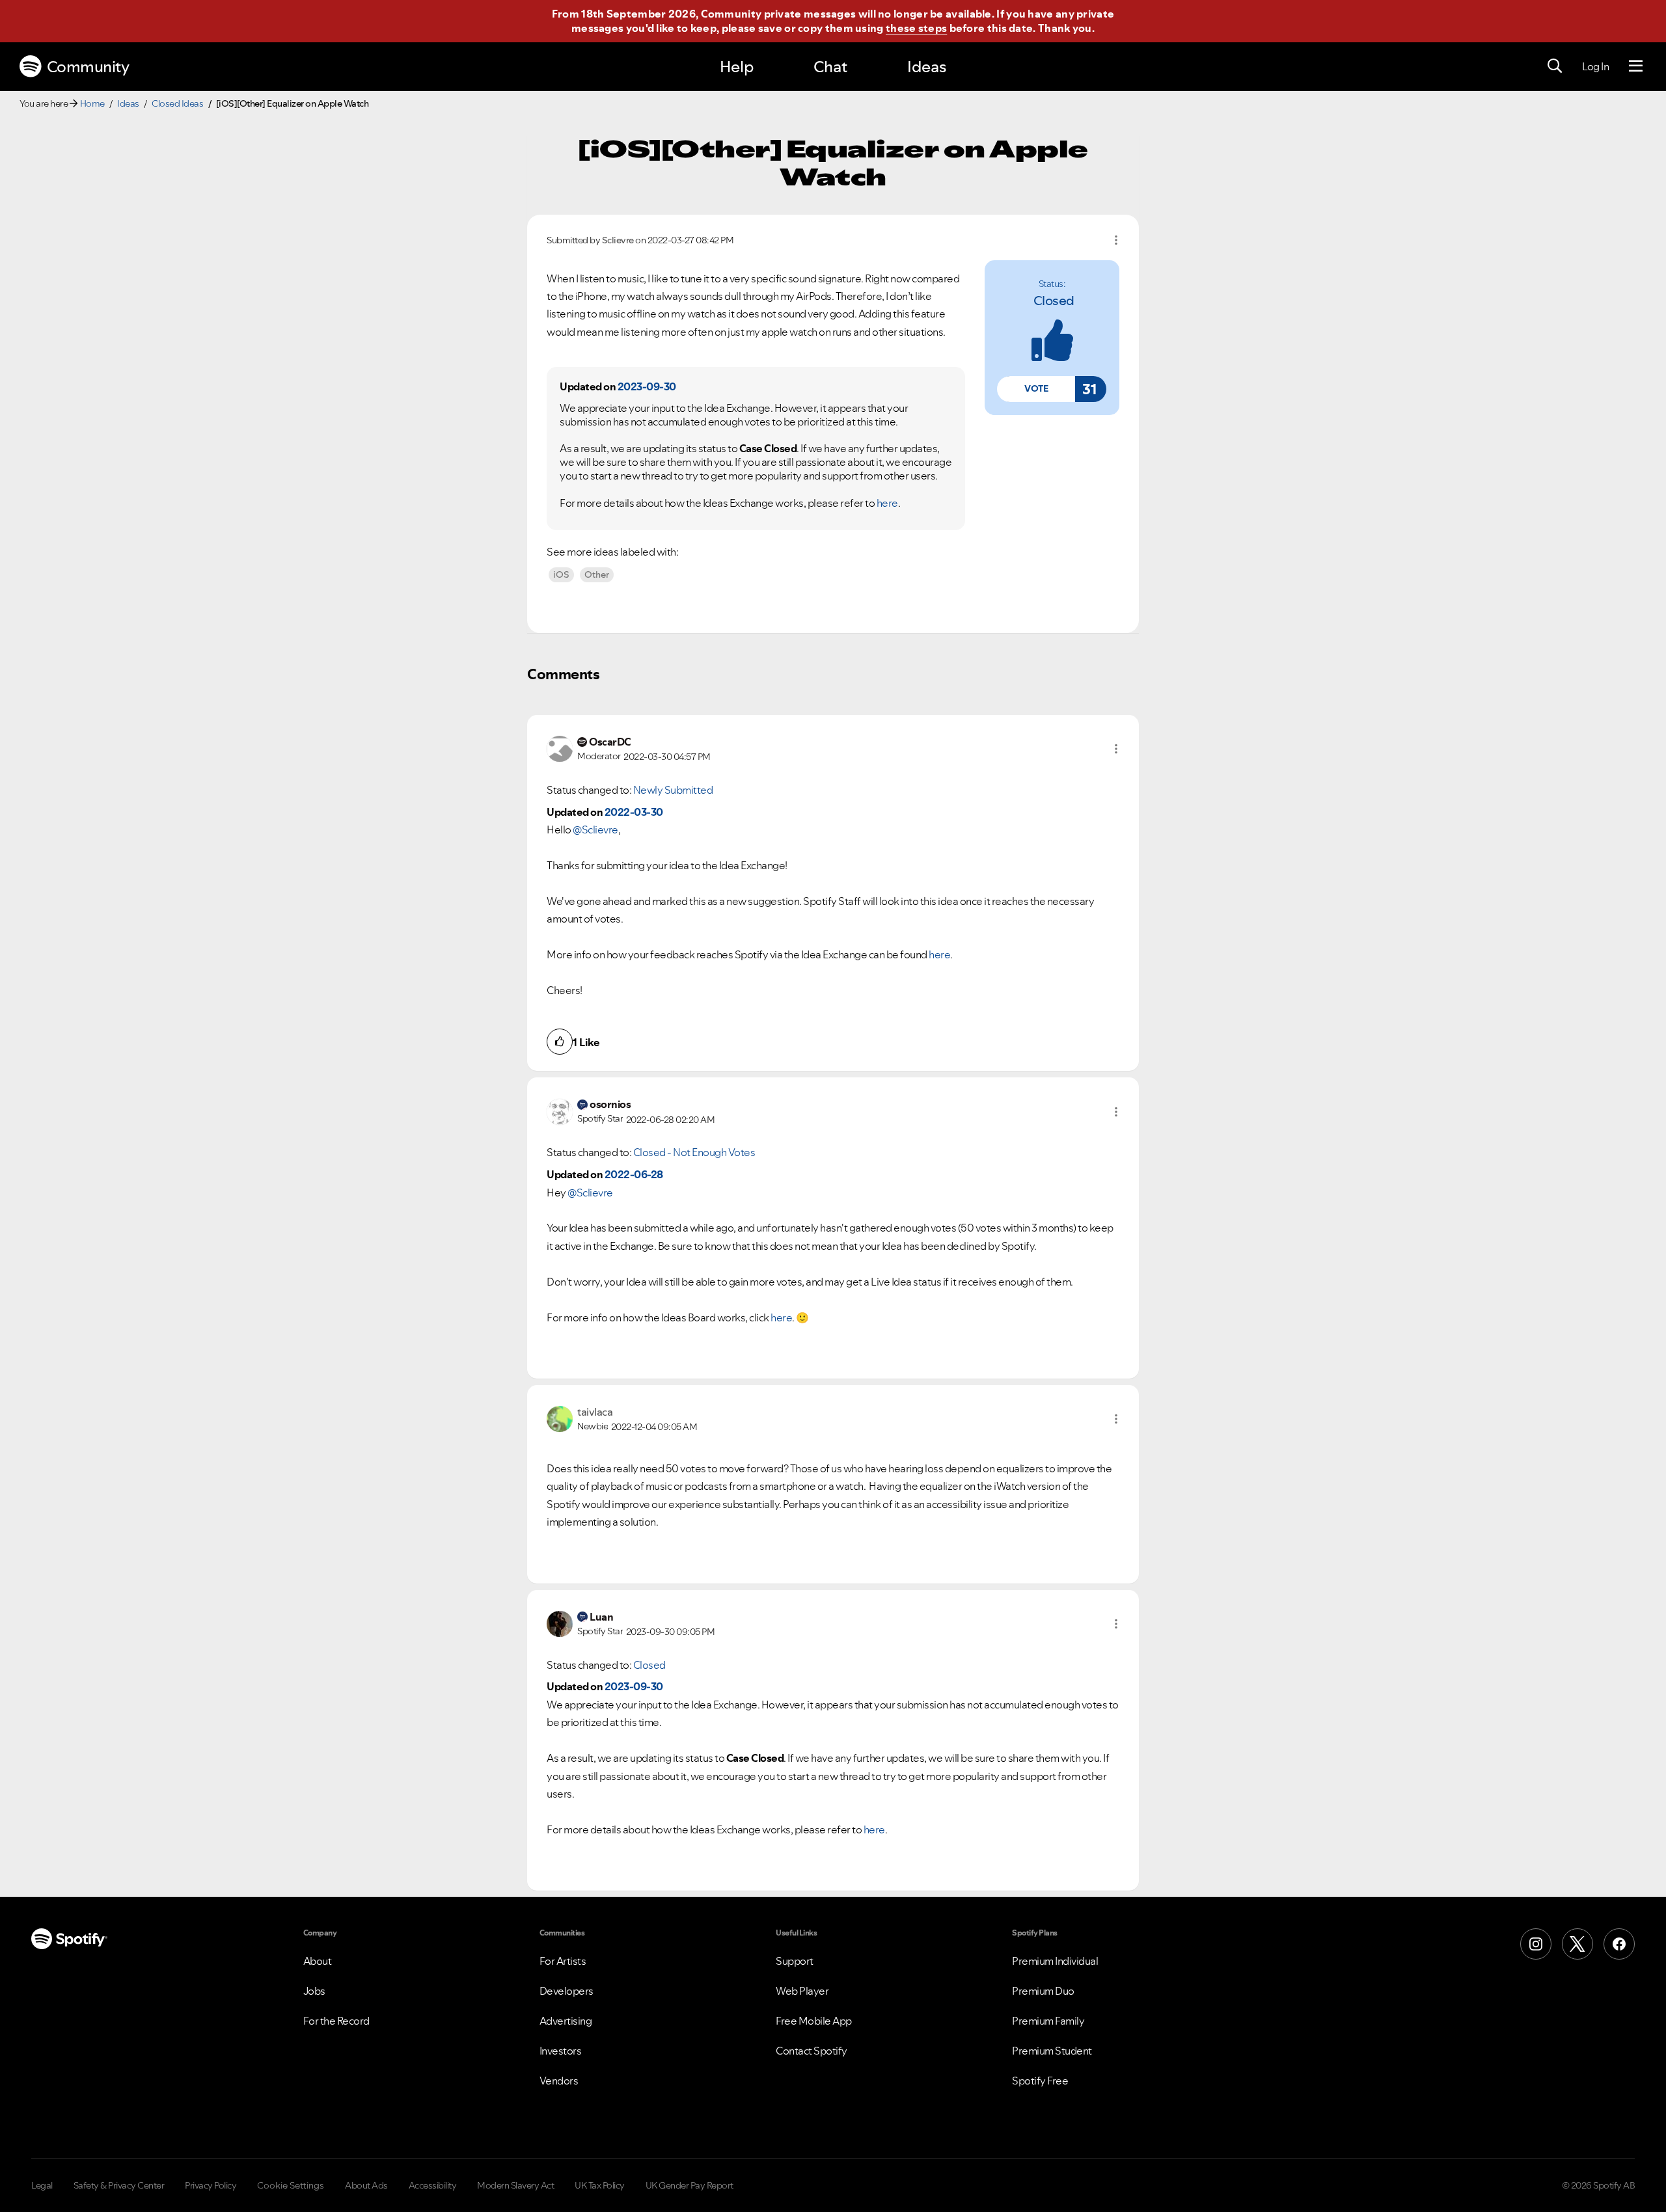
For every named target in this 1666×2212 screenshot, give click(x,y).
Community (88, 67)
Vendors (559, 2081)
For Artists (563, 1961)
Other (597, 574)
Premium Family (1048, 2021)
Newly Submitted (673, 790)
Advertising (566, 2021)
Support (795, 1961)
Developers (567, 1991)
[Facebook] (1619, 1944)
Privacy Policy (211, 2185)
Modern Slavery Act (515, 2185)
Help (737, 67)
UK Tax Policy (600, 2185)
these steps (916, 28)
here (887, 503)
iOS (561, 574)
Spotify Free (1040, 2081)
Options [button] (1116, 240)
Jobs (314, 1991)
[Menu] (1636, 66)
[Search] (1555, 66)
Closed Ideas (177, 103)
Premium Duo (1043, 1991)
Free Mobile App (814, 2021)
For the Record (336, 2021)
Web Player (802, 1991)
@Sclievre (595, 829)
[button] (1036, 389)
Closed (1054, 301)
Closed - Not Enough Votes (694, 1152)
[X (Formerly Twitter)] (1577, 1944)
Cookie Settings (291, 2185)
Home (92, 103)
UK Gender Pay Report (690, 2185)
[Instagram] (1536, 1944)
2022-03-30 (634, 812)
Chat (830, 67)
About (318, 1961)
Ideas (927, 67)
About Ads (366, 2185)
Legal (42, 2185)
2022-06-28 (634, 1174)
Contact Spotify (812, 2051)
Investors (561, 2051)
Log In (1595, 66)
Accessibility (433, 2185)
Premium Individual (1055, 1961)
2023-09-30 (647, 386)
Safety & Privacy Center (119, 2185)
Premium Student (1052, 2051)
